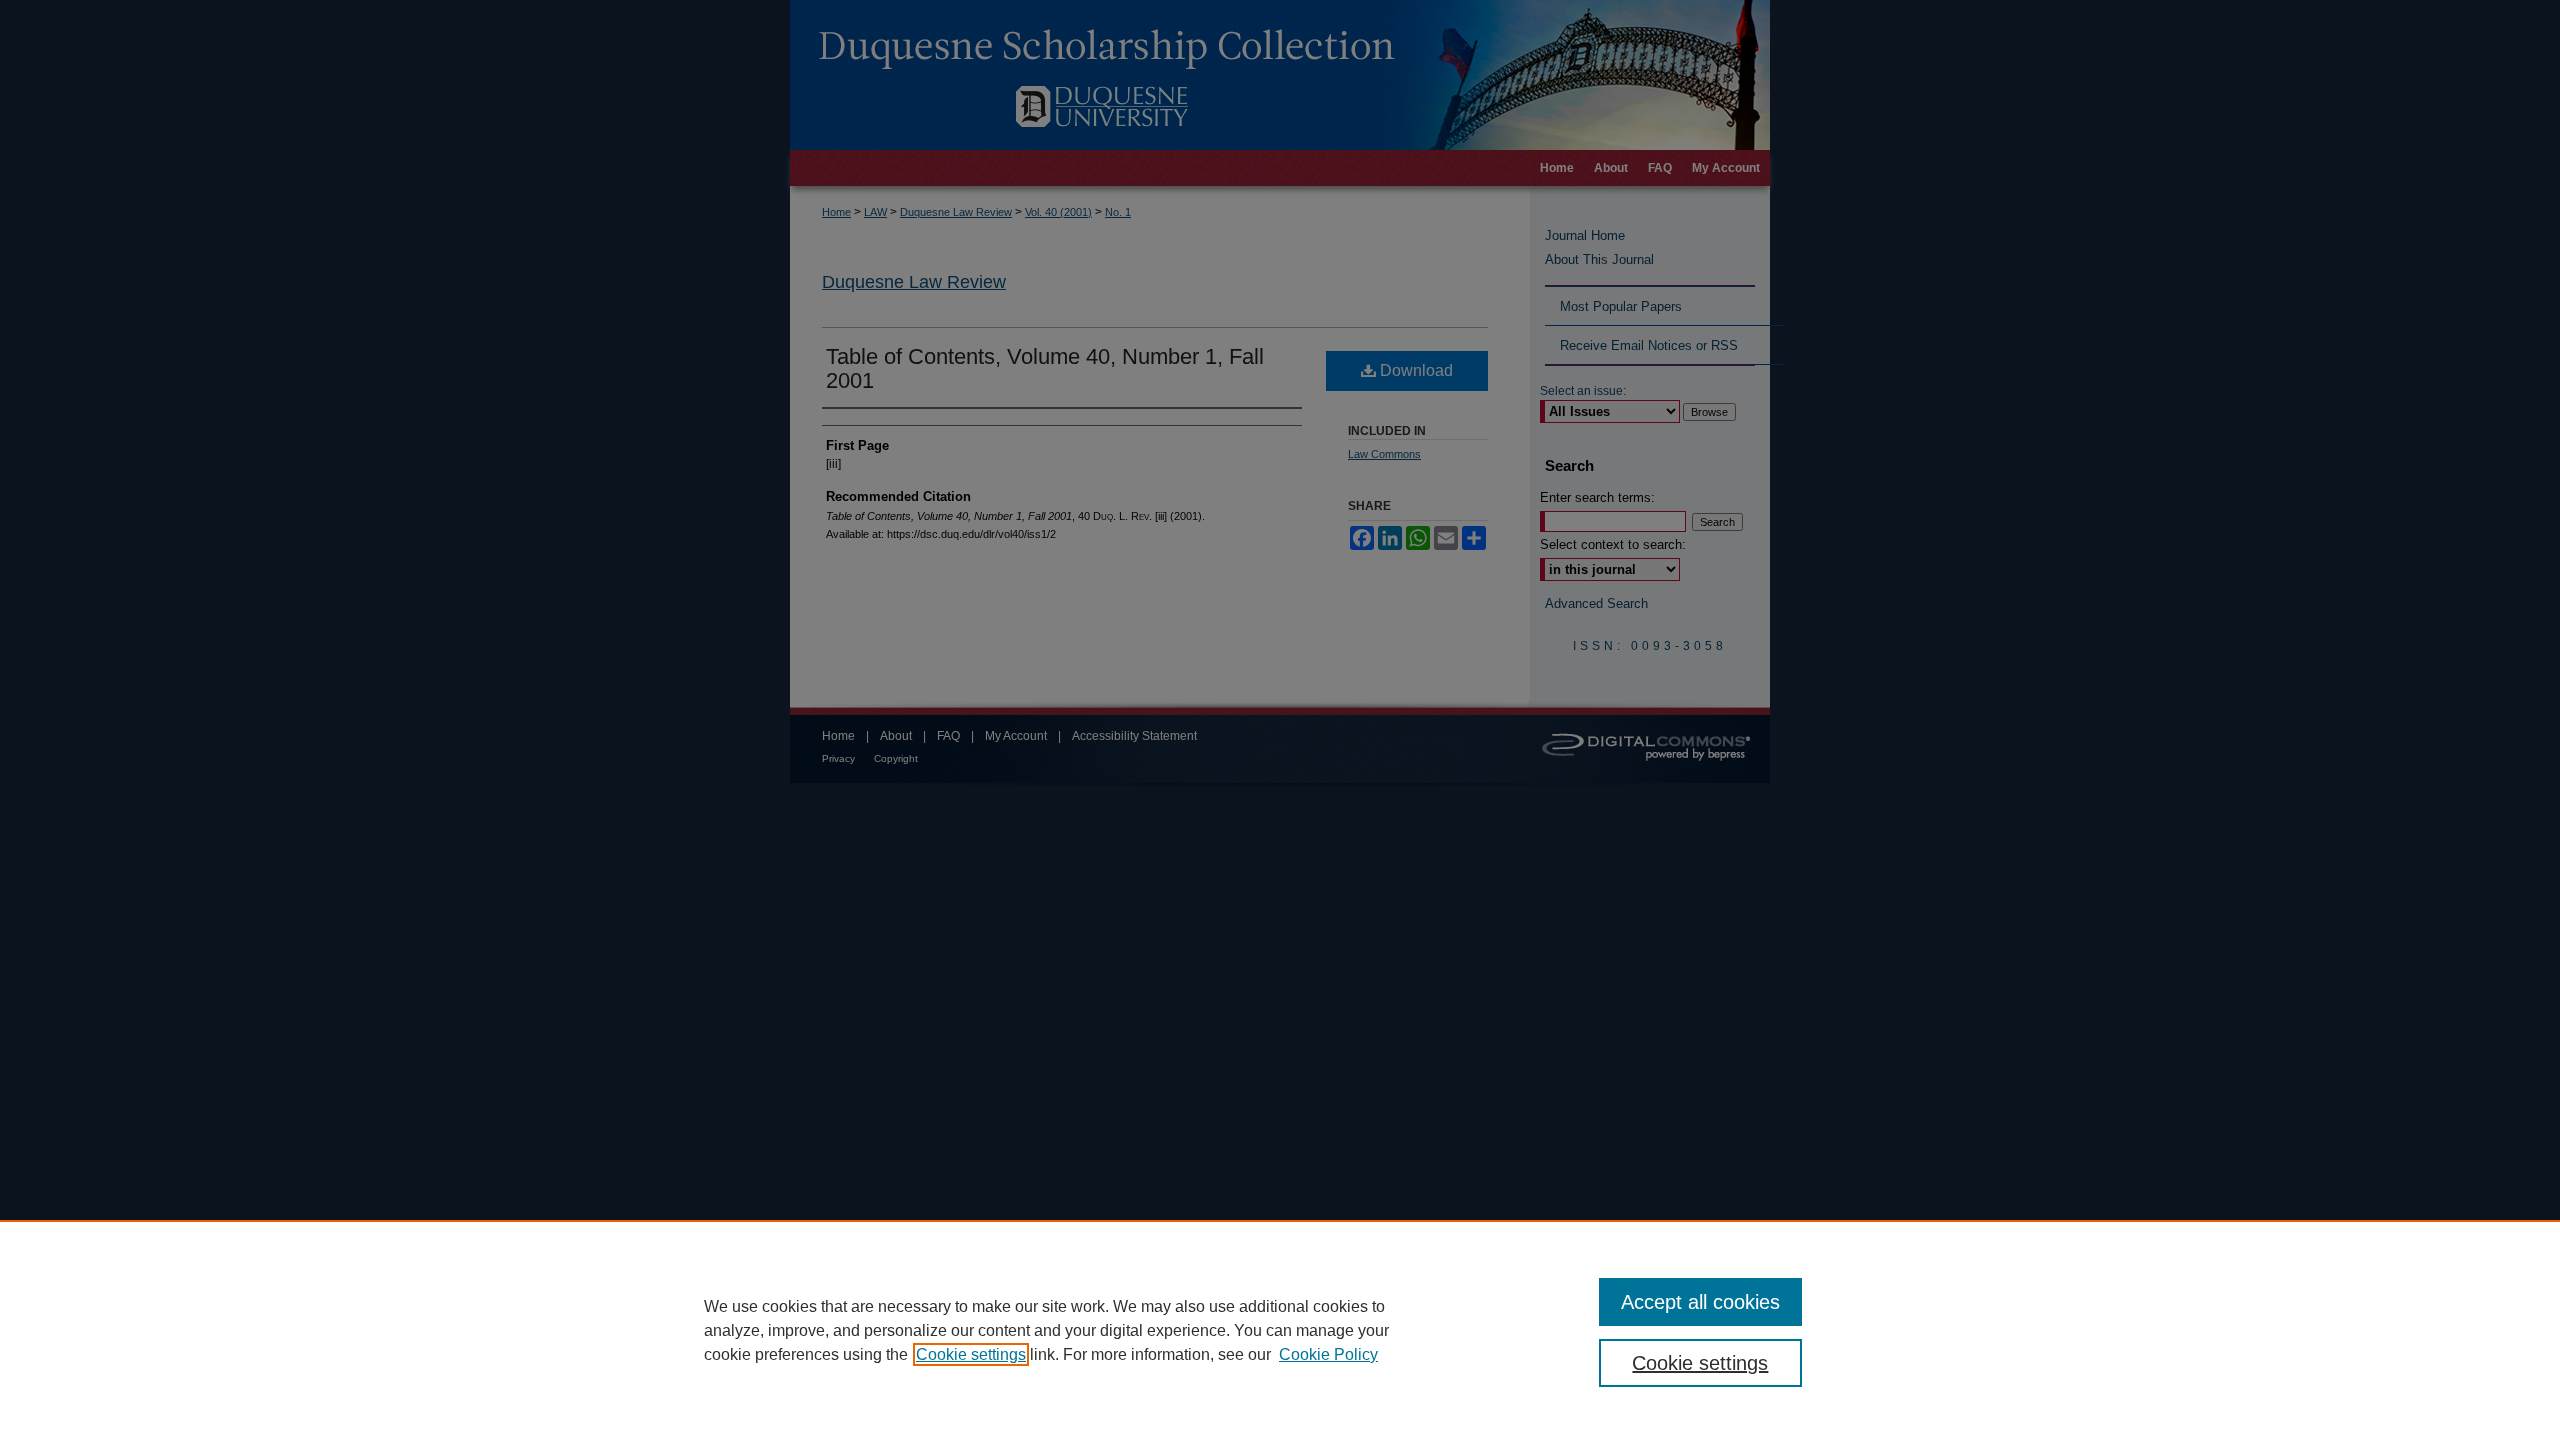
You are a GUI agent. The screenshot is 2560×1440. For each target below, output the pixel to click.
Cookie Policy (1328, 1354)
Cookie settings (971, 1354)
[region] (1280, 1330)
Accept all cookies (1700, 1302)
